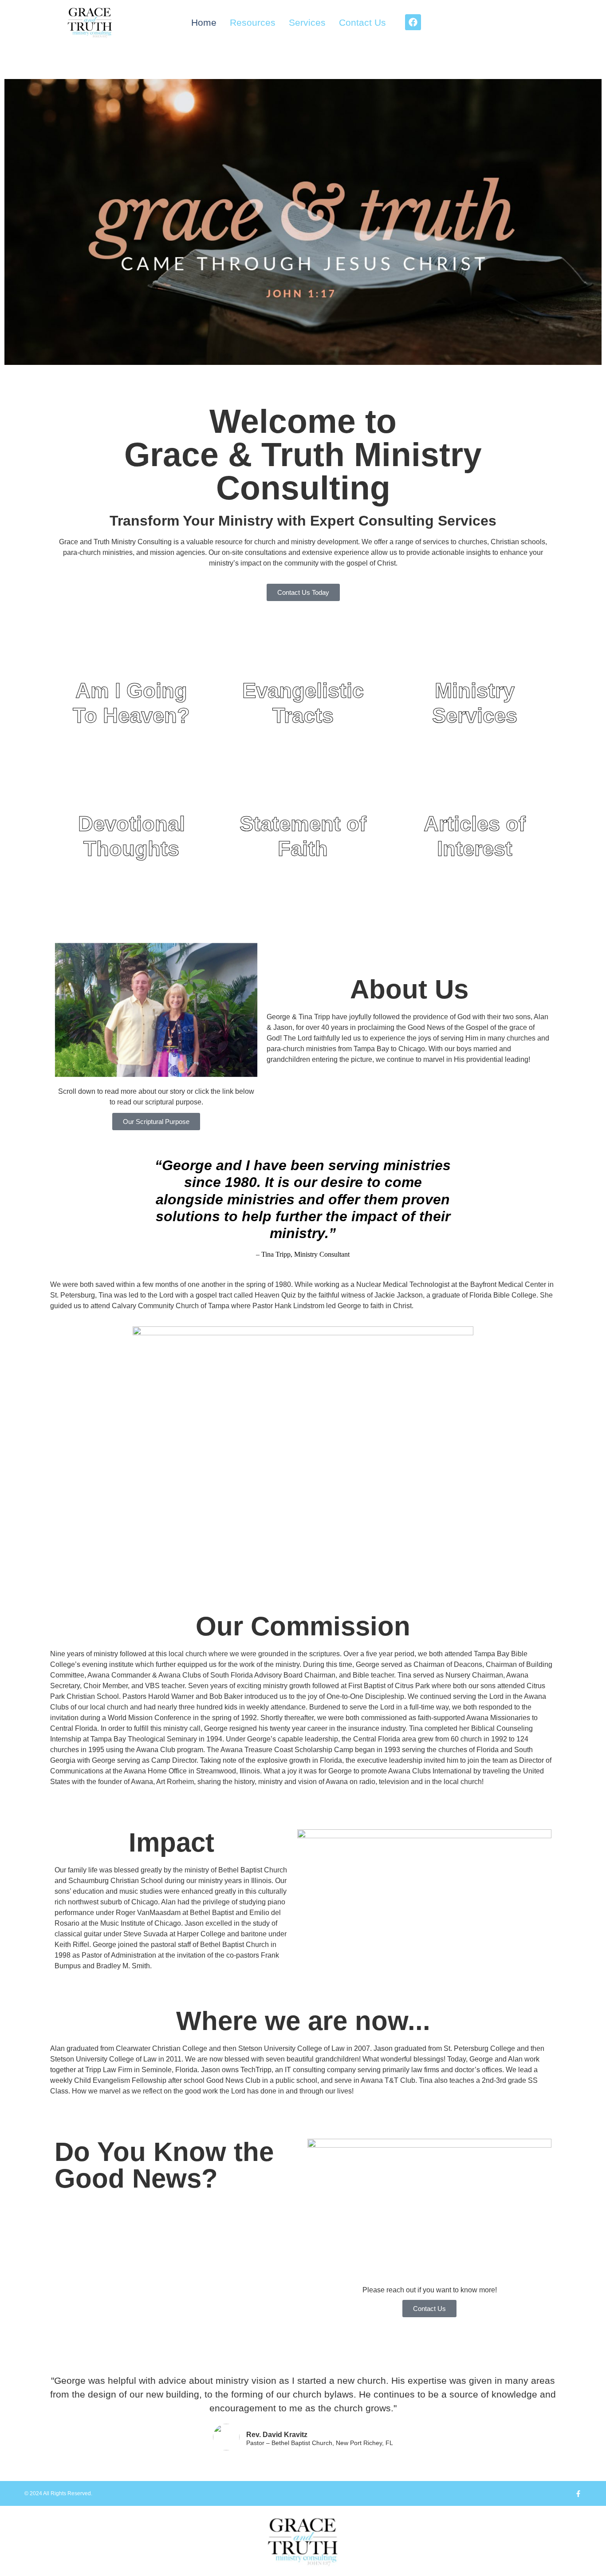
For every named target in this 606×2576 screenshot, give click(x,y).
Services (307, 22)
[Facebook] (413, 22)
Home (204, 22)
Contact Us (362, 22)
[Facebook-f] (578, 2494)
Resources (253, 22)
